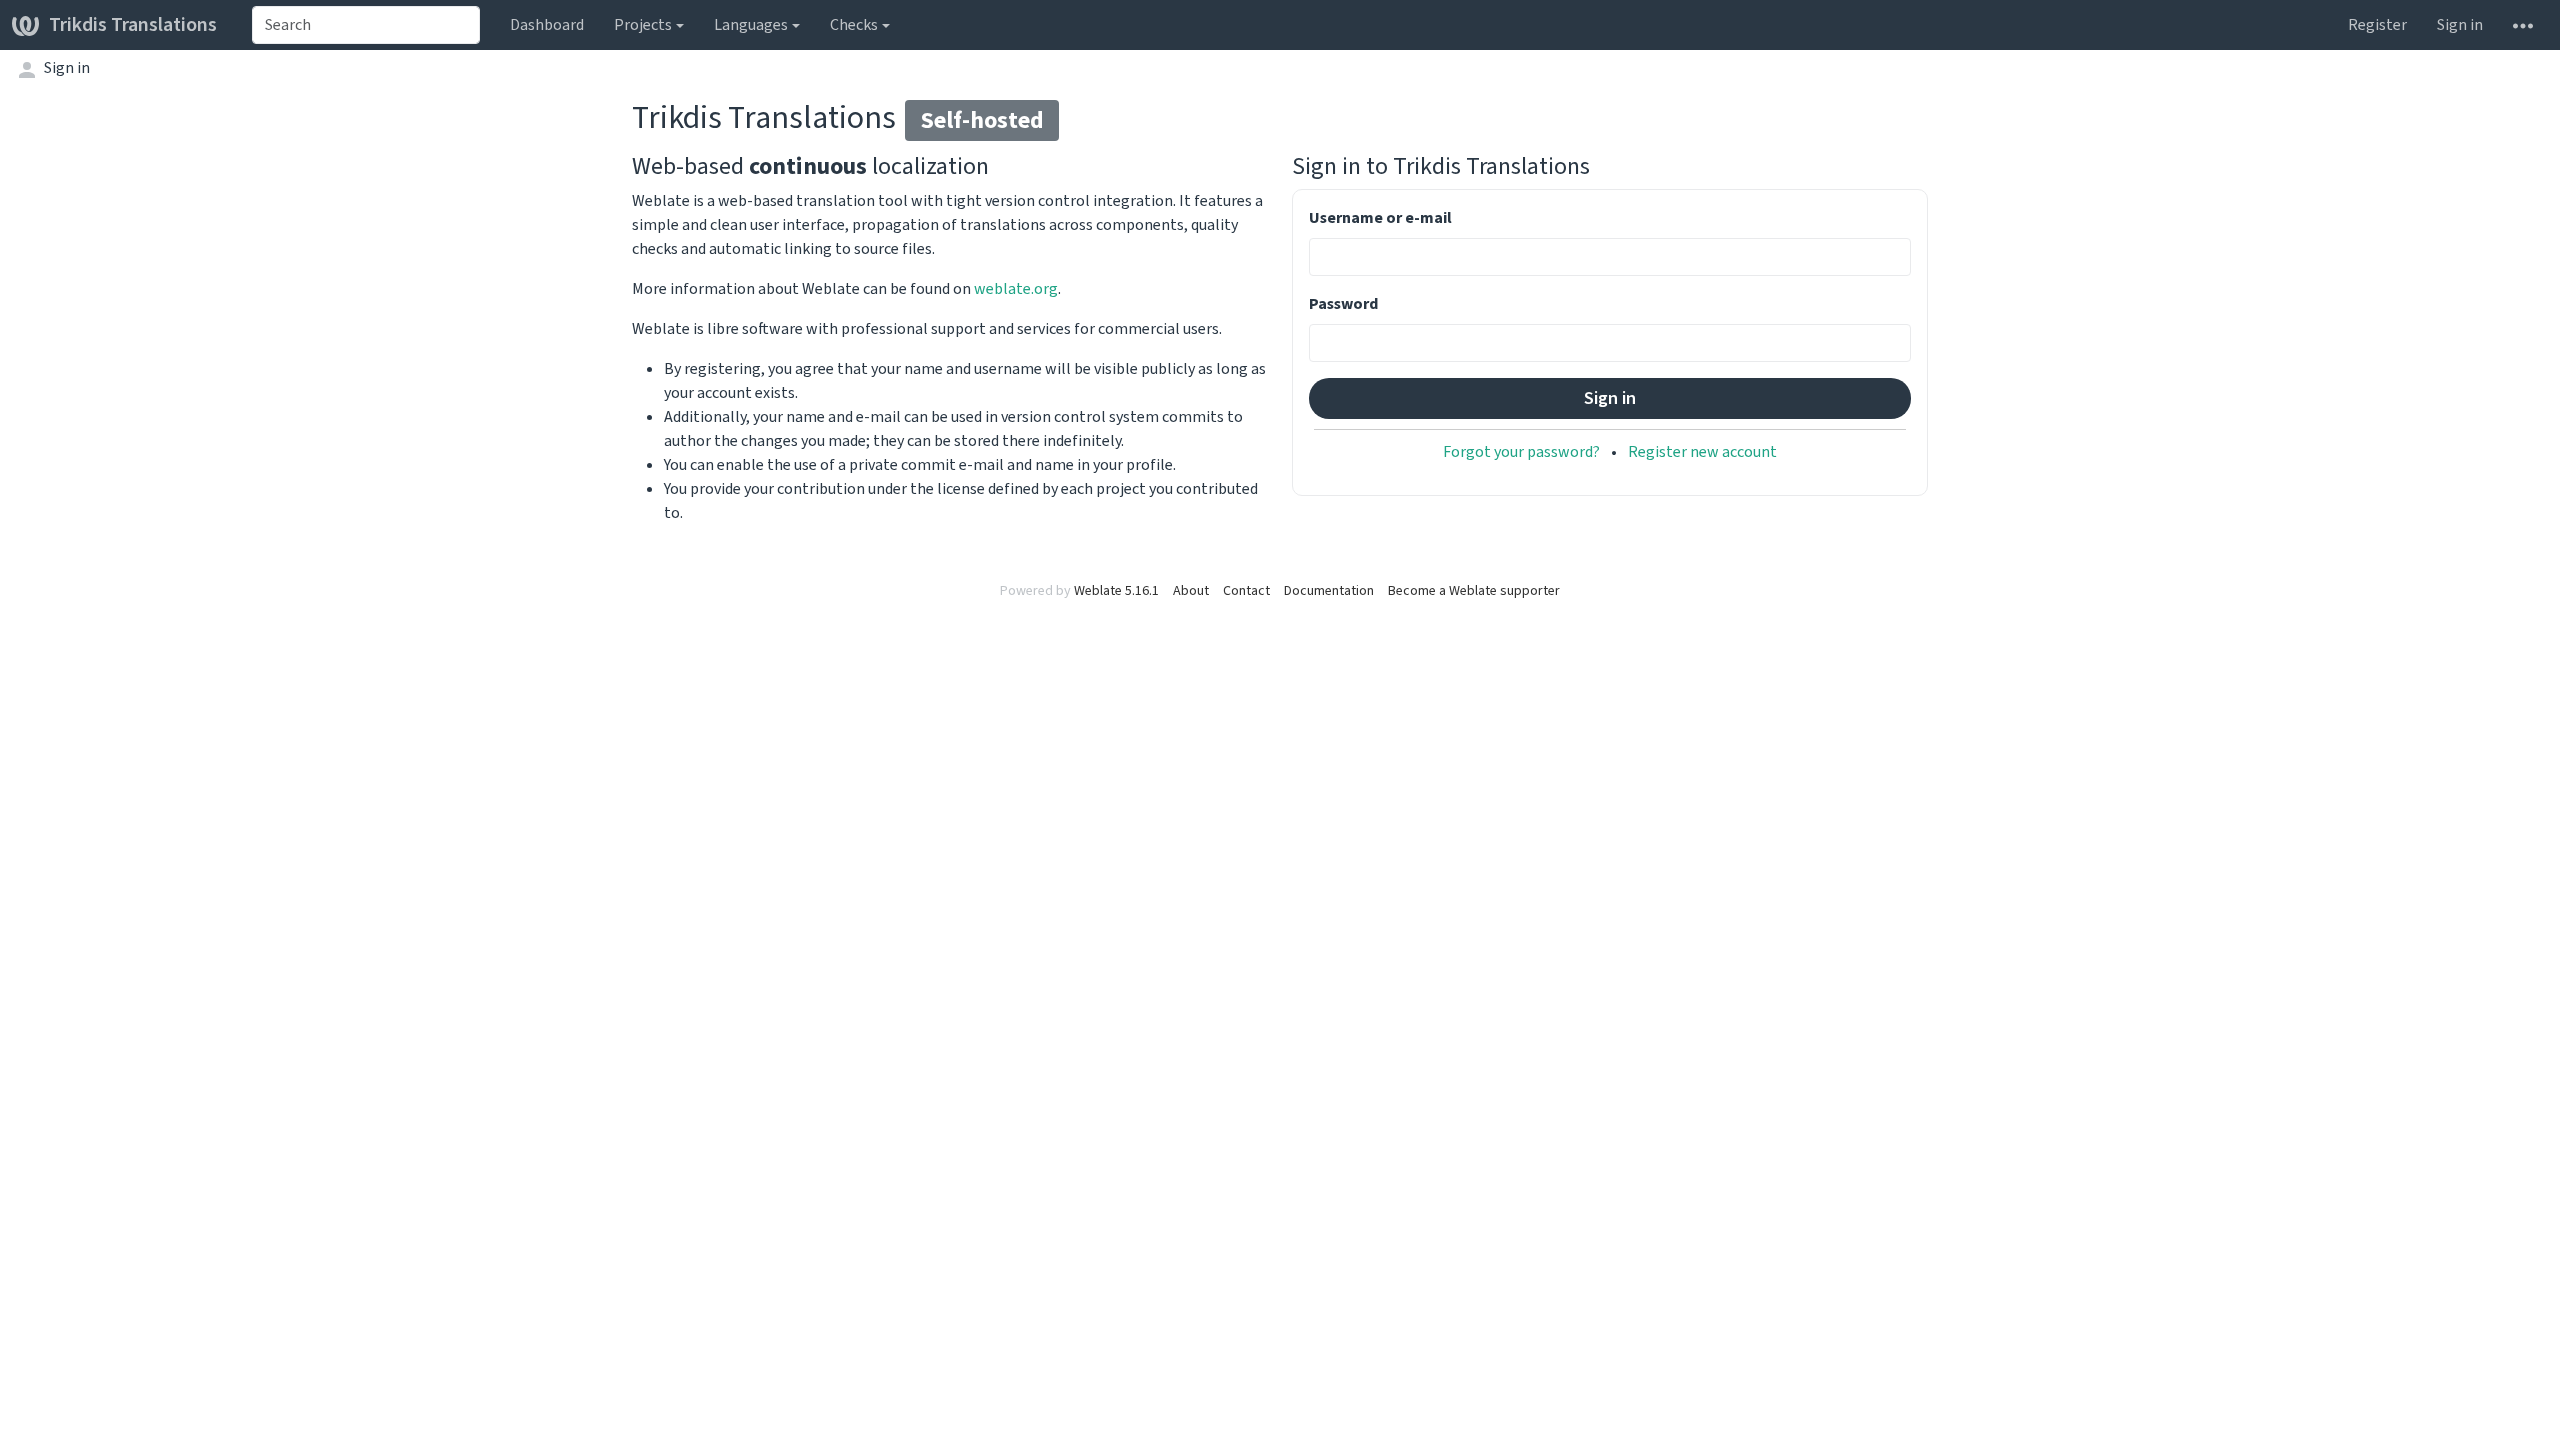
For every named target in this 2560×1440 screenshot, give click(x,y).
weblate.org (1016, 288)
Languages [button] (751, 24)
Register (2377, 24)
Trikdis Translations (133, 24)
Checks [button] (854, 24)
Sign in (2460, 24)
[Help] (2523, 25)
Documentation (1329, 590)
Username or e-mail (1380, 217)
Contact (1246, 590)
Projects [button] (643, 24)
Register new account (1702, 451)
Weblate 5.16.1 (1116, 590)
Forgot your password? (1521, 451)
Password (1343, 303)
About (1191, 590)
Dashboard (547, 24)
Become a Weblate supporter (1474, 590)
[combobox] (366, 25)
